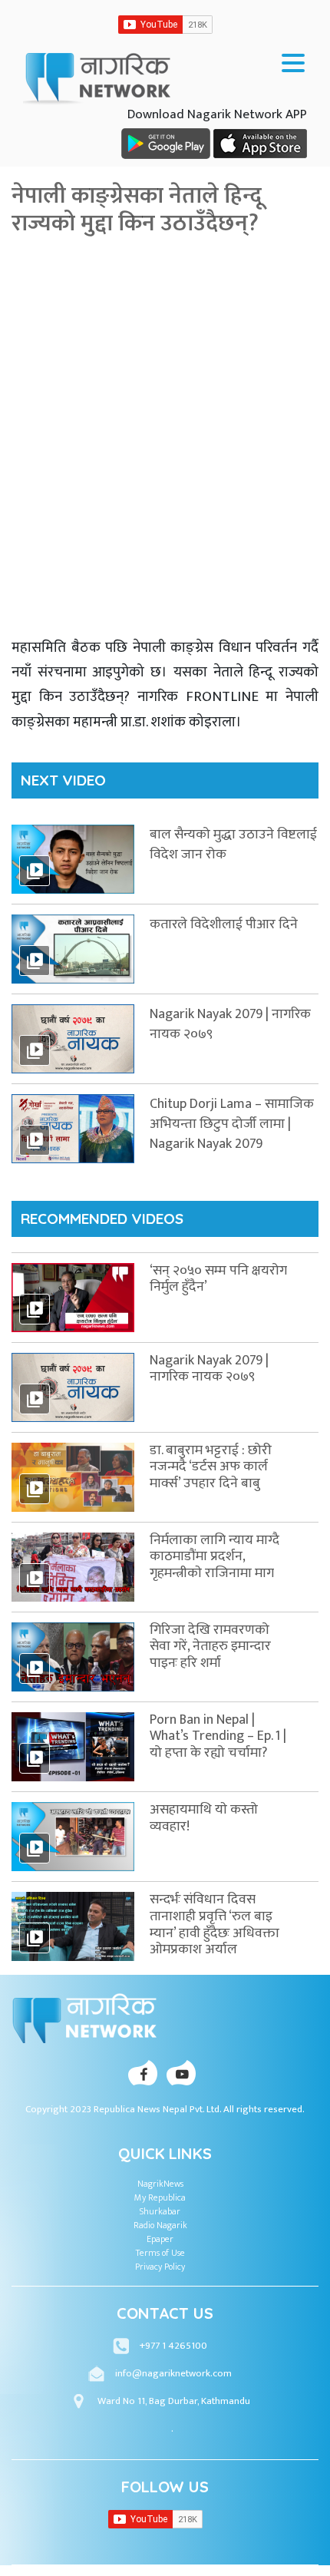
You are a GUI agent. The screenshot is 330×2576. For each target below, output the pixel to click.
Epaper (160, 2239)
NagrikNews (160, 2184)
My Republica (160, 2197)
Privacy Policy (160, 2267)
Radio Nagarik (160, 2225)
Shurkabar (160, 2211)
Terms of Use (160, 2253)
